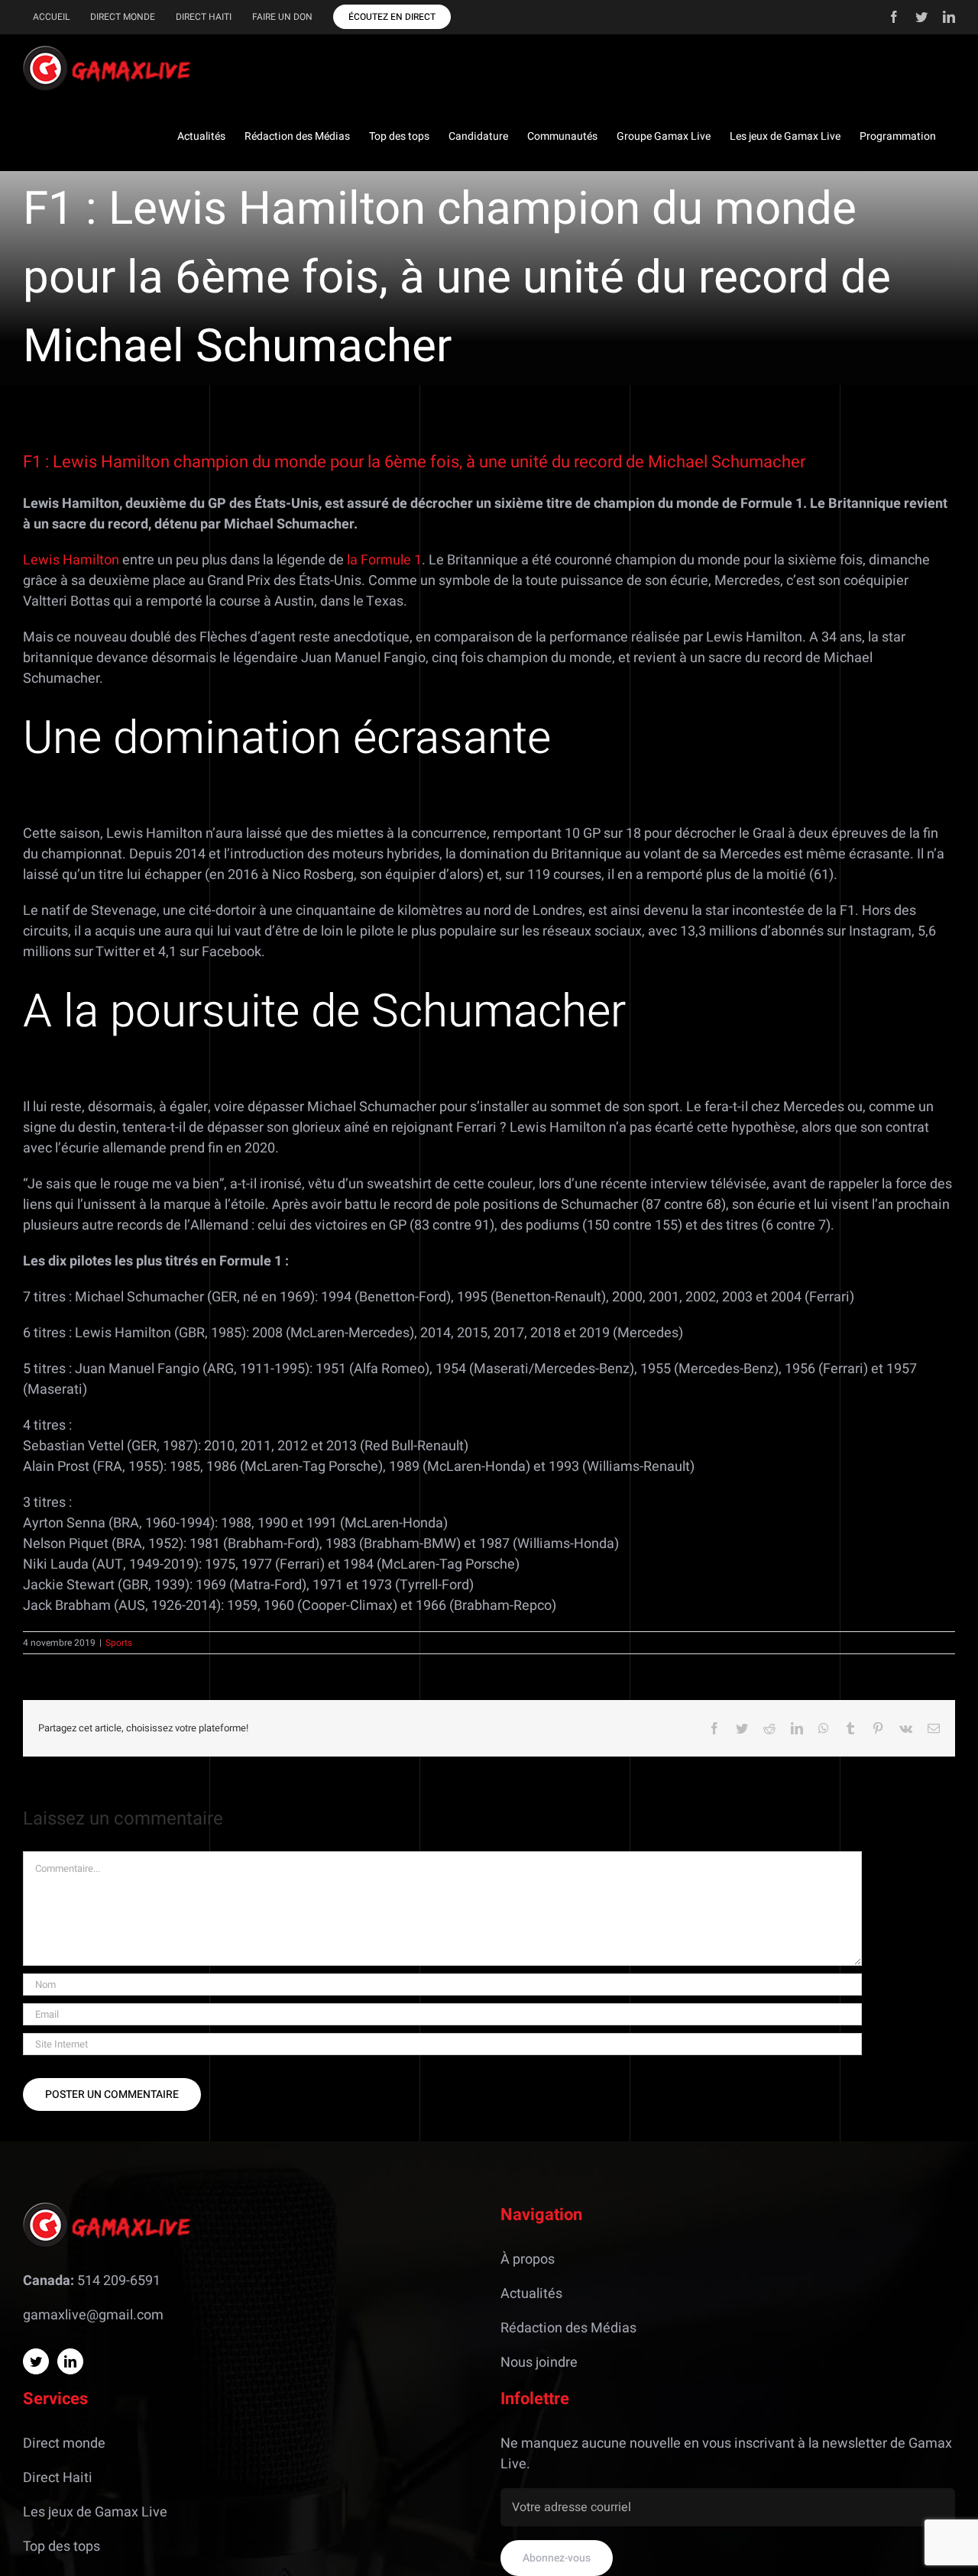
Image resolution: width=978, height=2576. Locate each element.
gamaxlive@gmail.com (93, 2315)
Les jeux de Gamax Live (95, 2512)
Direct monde (64, 2443)
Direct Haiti (58, 2478)
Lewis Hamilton (71, 560)
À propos (528, 2259)
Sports (119, 1643)
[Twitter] (36, 2361)
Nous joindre (539, 2363)
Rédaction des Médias (568, 2328)
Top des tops (62, 2547)
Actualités (531, 2294)
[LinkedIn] (70, 2361)
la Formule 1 (384, 560)
